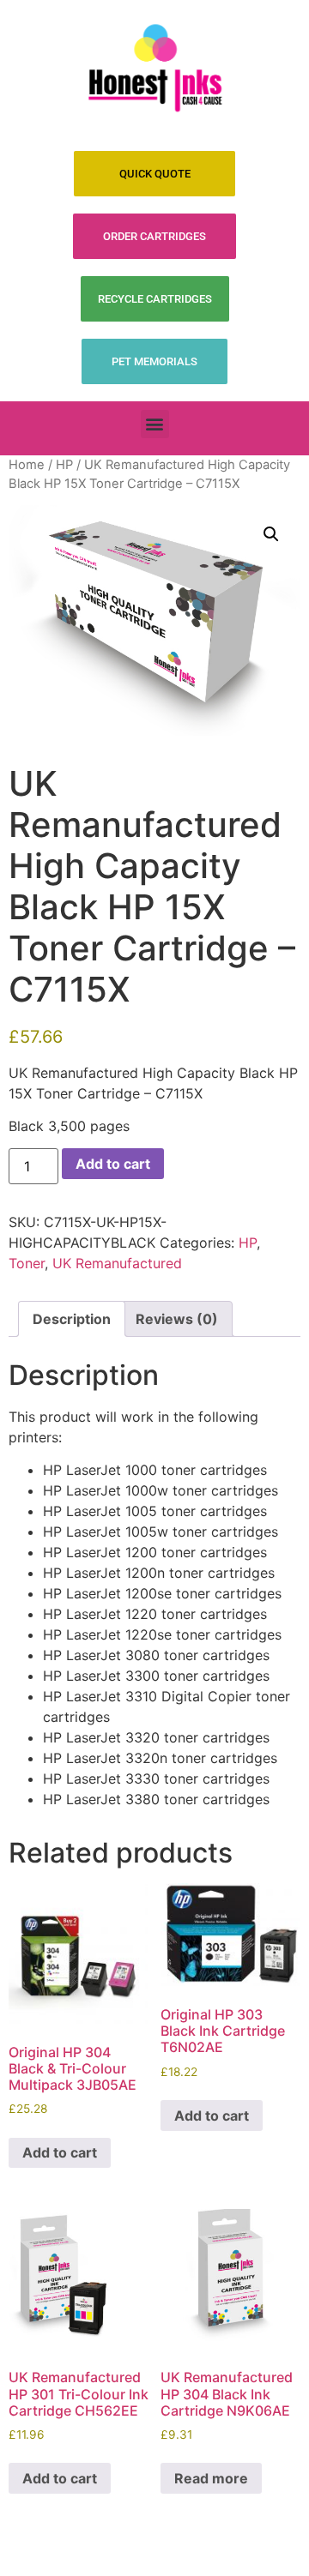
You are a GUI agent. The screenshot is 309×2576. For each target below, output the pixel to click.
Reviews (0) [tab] (177, 1319)
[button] (155, 424)
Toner (27, 1263)
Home (27, 465)
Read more (211, 2478)
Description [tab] (72, 1319)
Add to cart (113, 1164)
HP (64, 465)
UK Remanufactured (117, 1263)
